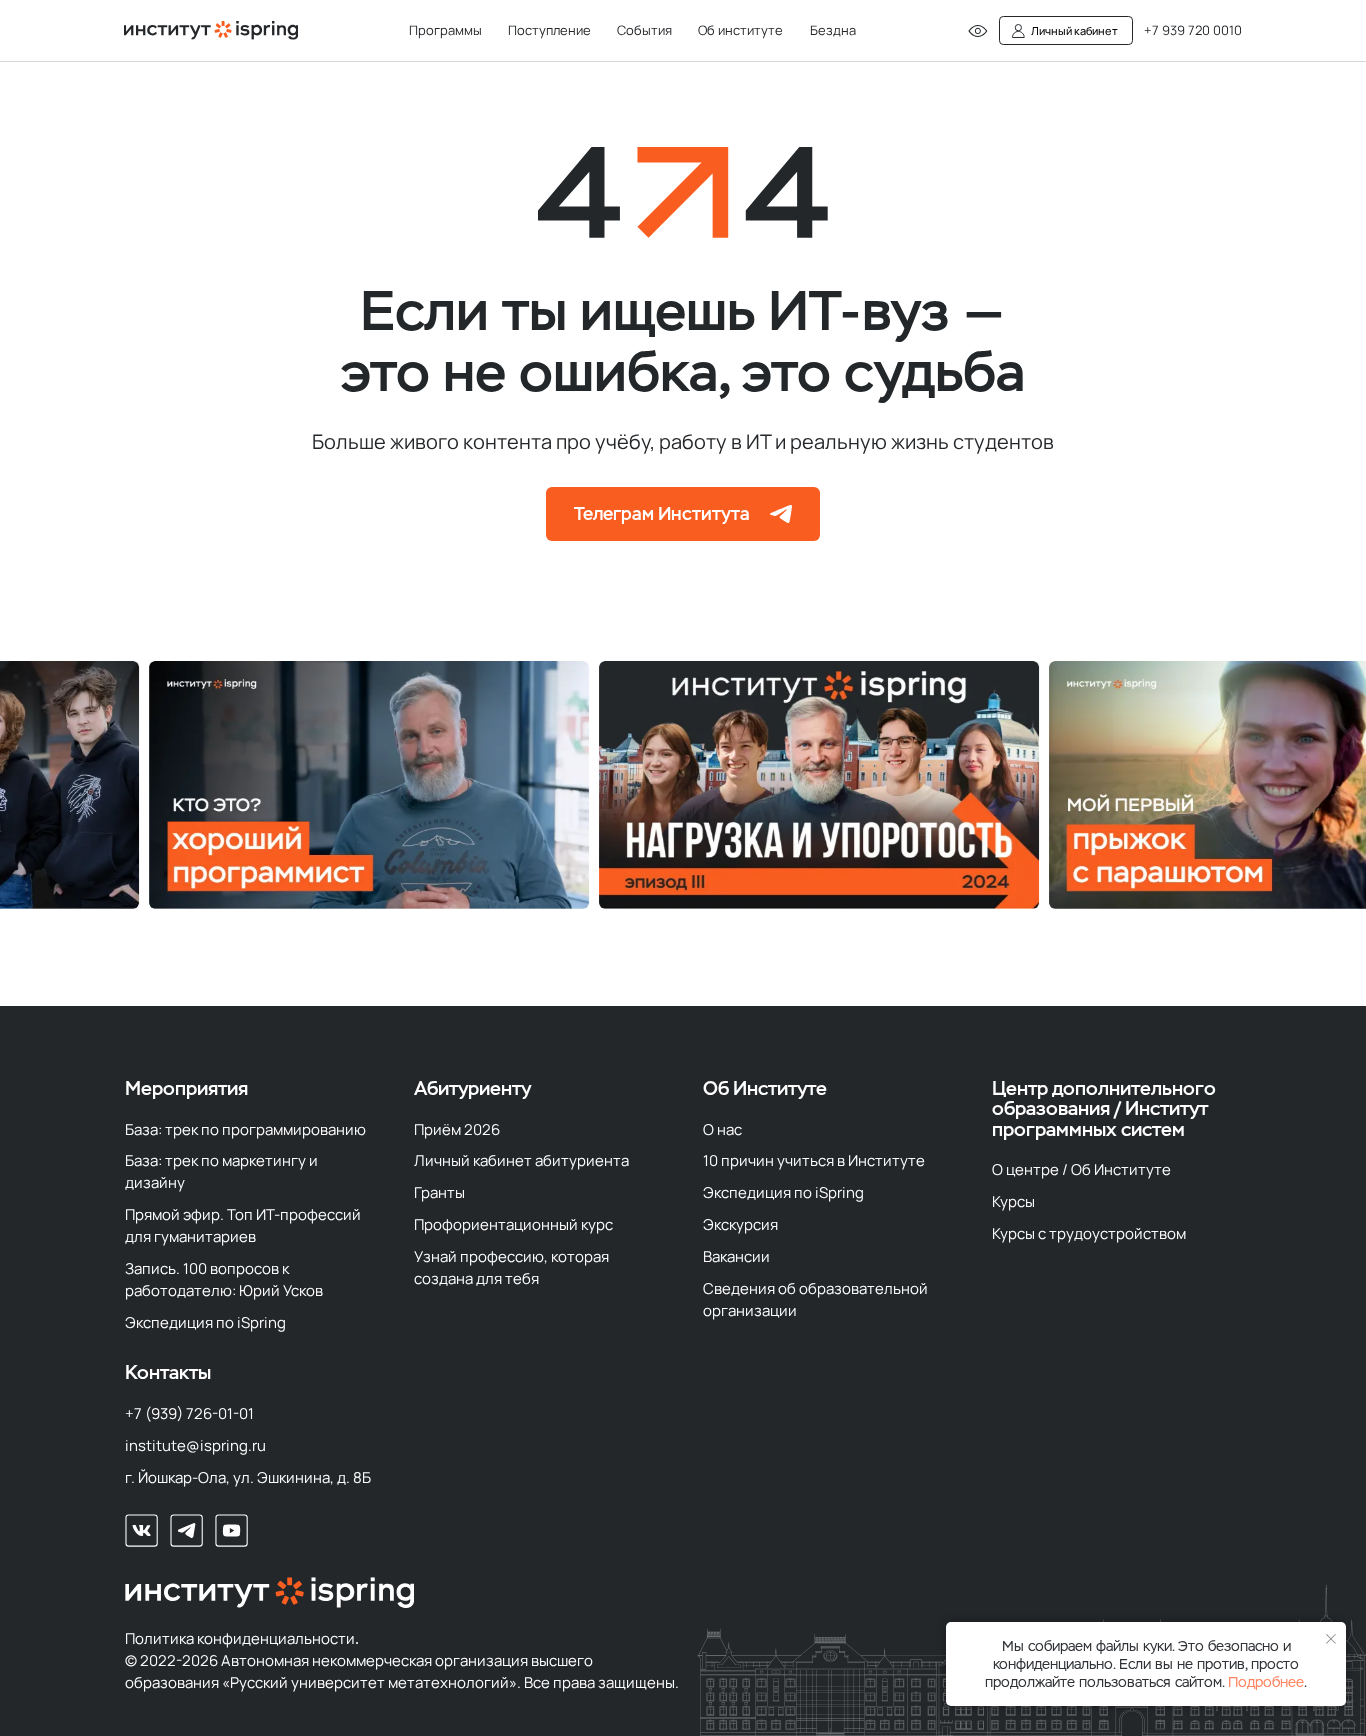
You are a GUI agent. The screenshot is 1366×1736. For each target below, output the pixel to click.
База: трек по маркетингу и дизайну (221, 1171)
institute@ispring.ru (195, 1445)
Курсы (1013, 1201)
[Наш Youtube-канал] (231, 1530)
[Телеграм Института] (283, 785)
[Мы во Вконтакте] (141, 1530)
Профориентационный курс (513, 1224)
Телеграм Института (662, 513)
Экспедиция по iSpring (205, 1322)
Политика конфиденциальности (240, 1638)
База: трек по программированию (245, 1129)
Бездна (833, 30)
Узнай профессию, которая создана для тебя (511, 1267)
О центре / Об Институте (1081, 1169)
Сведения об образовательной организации (815, 1299)
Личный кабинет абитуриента (521, 1160)
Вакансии (736, 1256)
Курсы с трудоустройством (1089, 1233)
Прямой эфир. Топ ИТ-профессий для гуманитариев (243, 1225)
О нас (722, 1129)
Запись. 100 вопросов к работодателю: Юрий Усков (224, 1279)
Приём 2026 (457, 1129)
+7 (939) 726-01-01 (189, 1413)
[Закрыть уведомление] (1331, 1639)
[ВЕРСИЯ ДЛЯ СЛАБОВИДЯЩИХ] (978, 31)
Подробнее (1266, 1682)
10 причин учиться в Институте (814, 1160)
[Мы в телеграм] (186, 1530)
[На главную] (211, 30)
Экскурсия (740, 1224)
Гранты (439, 1192)
